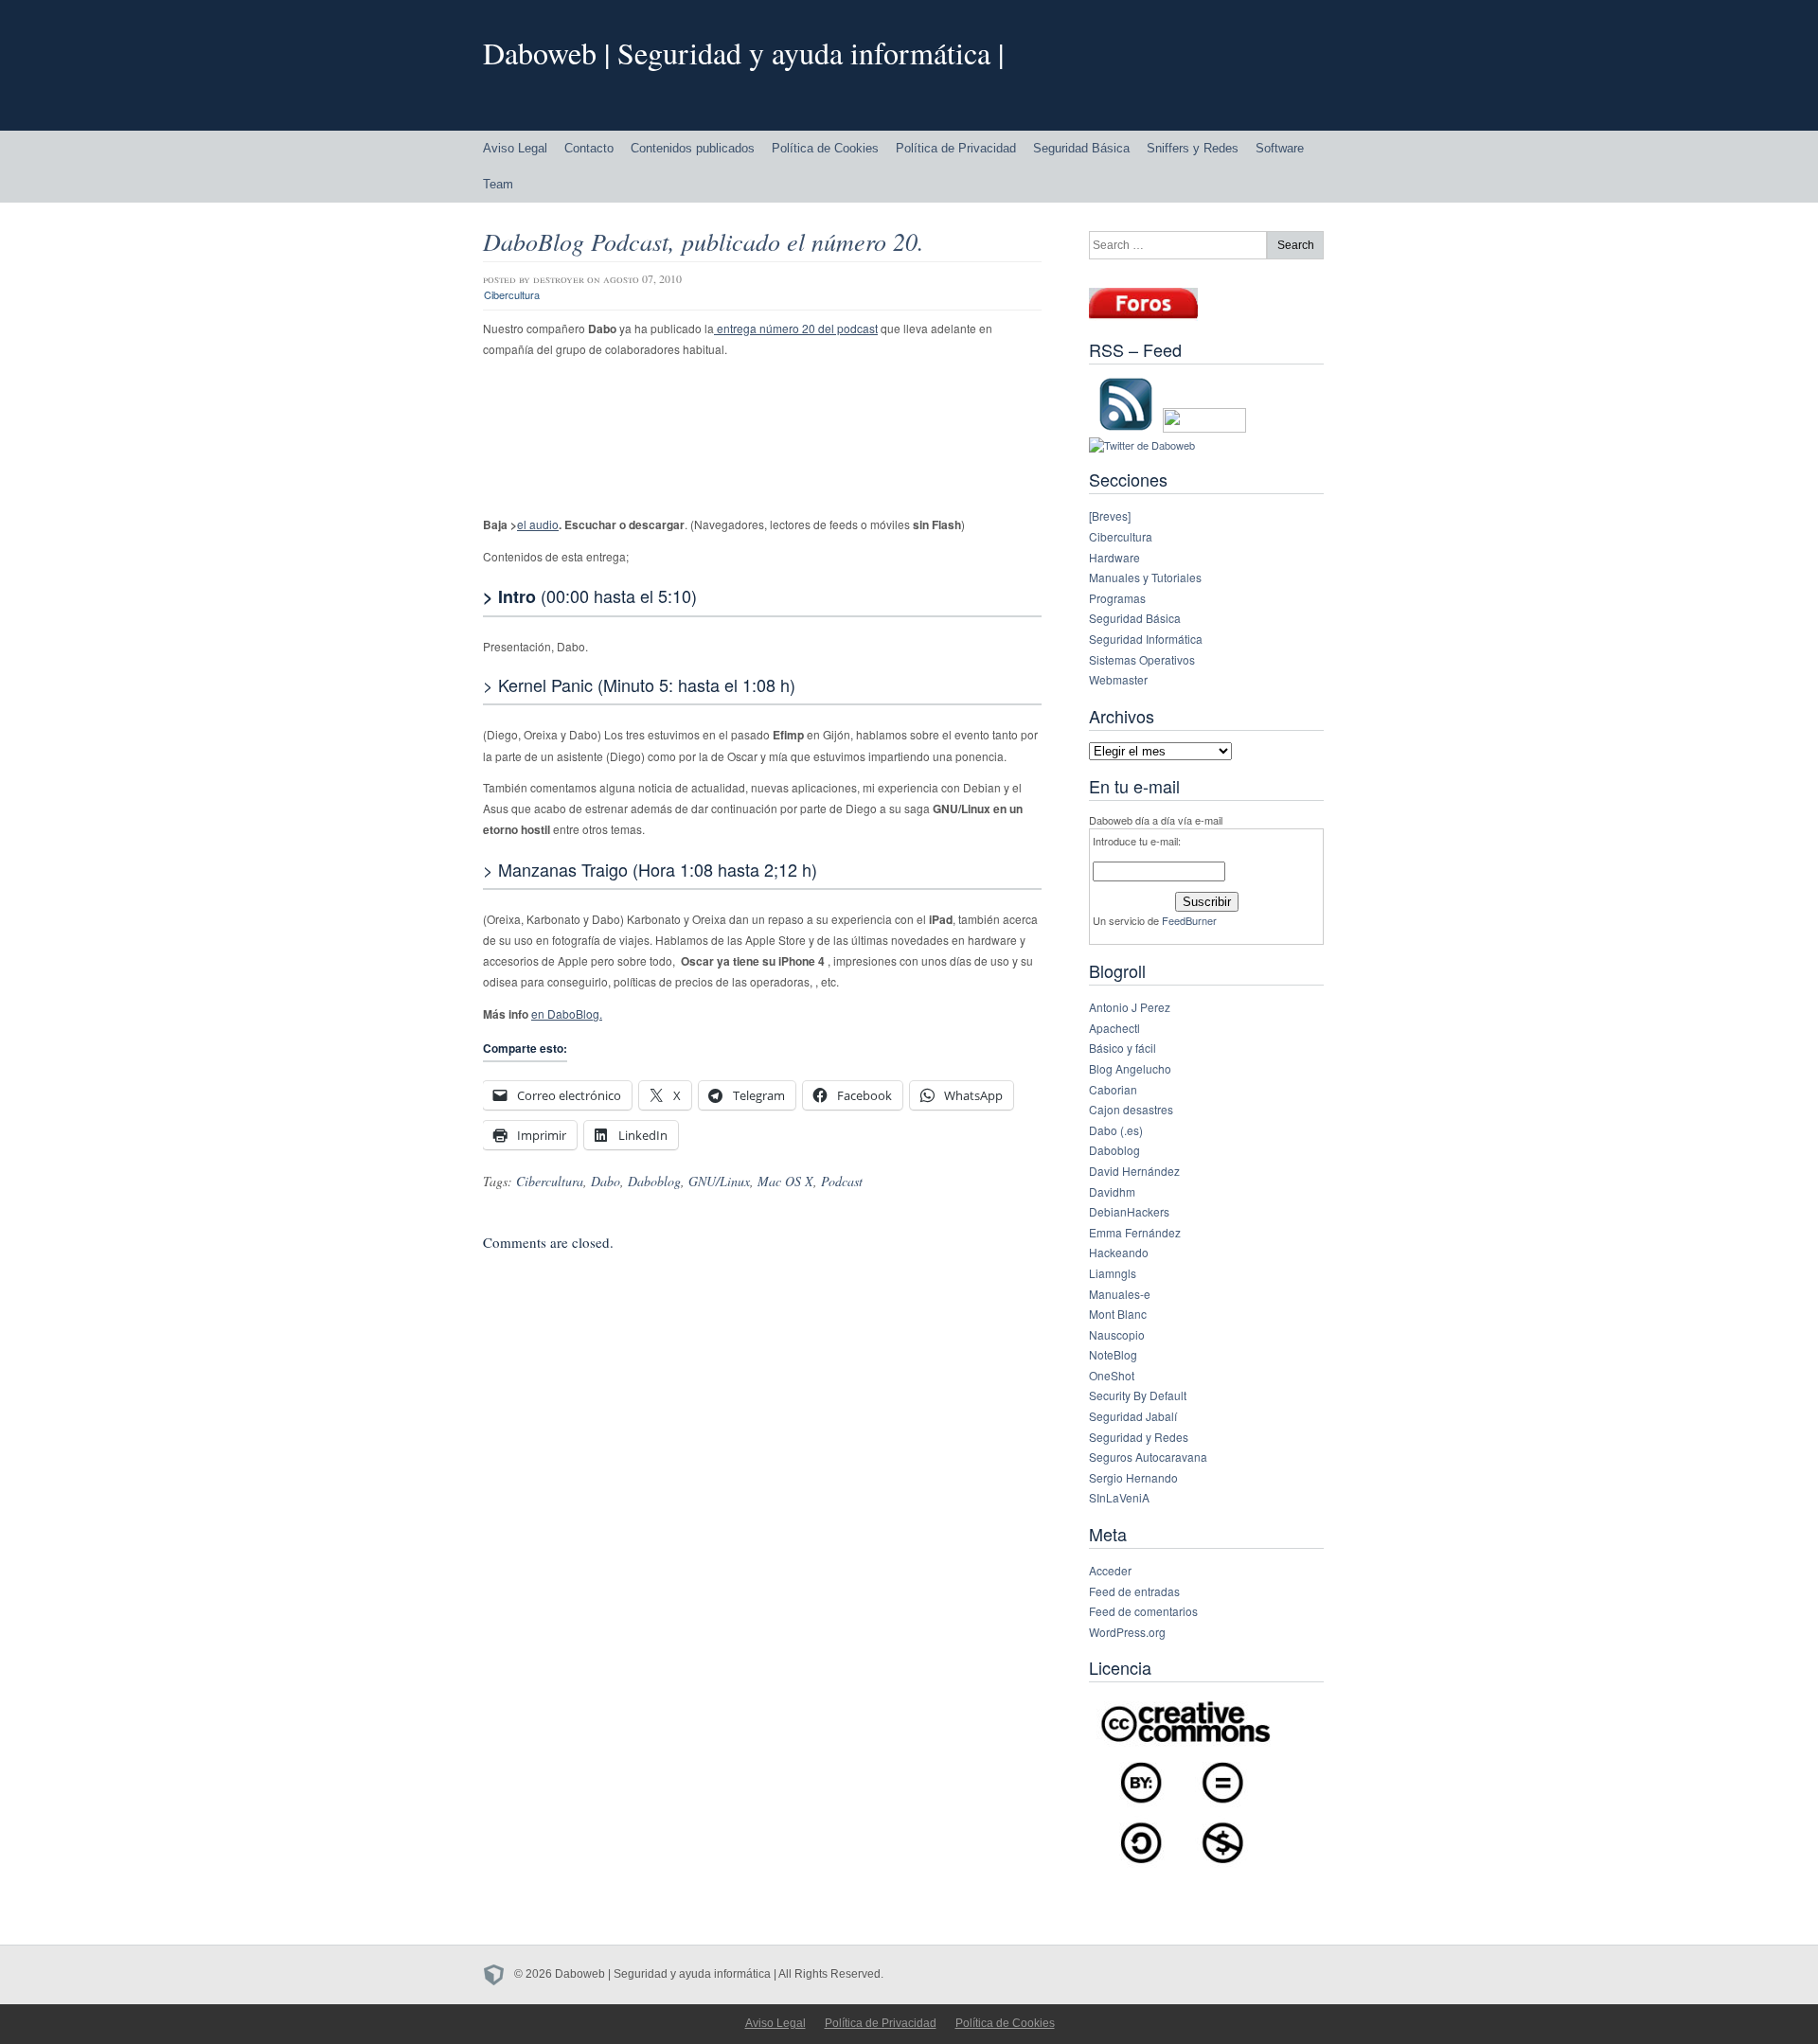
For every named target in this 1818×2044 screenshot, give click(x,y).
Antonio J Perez (1130, 1007)
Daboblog (654, 1181)
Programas (1117, 598)
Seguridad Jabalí (1133, 1416)
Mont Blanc (1118, 1314)
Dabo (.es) (1116, 1130)
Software (1280, 148)
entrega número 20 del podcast (796, 328)
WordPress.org (1127, 1632)
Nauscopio (1117, 1334)
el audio (538, 524)
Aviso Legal (515, 148)
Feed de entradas (1134, 1591)
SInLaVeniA (1119, 1497)
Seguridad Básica (1081, 148)
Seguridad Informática (1146, 639)
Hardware (1114, 557)
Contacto (589, 148)
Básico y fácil (1123, 1048)
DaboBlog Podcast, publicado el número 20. (704, 241)
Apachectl (1114, 1028)
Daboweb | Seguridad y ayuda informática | (743, 53)
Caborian (1113, 1089)
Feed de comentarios (1143, 1611)
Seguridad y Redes (1139, 1437)
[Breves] (1110, 515)
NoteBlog (1113, 1354)
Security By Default (1138, 1395)
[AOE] (499, 1974)
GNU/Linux (719, 1181)
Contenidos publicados (693, 148)
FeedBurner (1189, 920)
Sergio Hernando (1133, 1477)
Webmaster (1118, 679)
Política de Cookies (825, 148)
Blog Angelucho (1130, 1068)
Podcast (842, 1181)
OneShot (1112, 1375)
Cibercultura (512, 294)
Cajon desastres (1131, 1109)
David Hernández (1134, 1171)
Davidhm (1112, 1191)
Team (498, 184)
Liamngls (1113, 1273)
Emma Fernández (1135, 1232)
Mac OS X (785, 1181)
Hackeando (1119, 1252)
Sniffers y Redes (1193, 148)
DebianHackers (1129, 1211)
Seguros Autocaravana (1148, 1457)
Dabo (606, 1181)
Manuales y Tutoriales (1145, 577)
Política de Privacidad (956, 148)
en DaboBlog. (567, 1013)
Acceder (1110, 1570)
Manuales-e (1120, 1294)
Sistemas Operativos (1142, 659)
